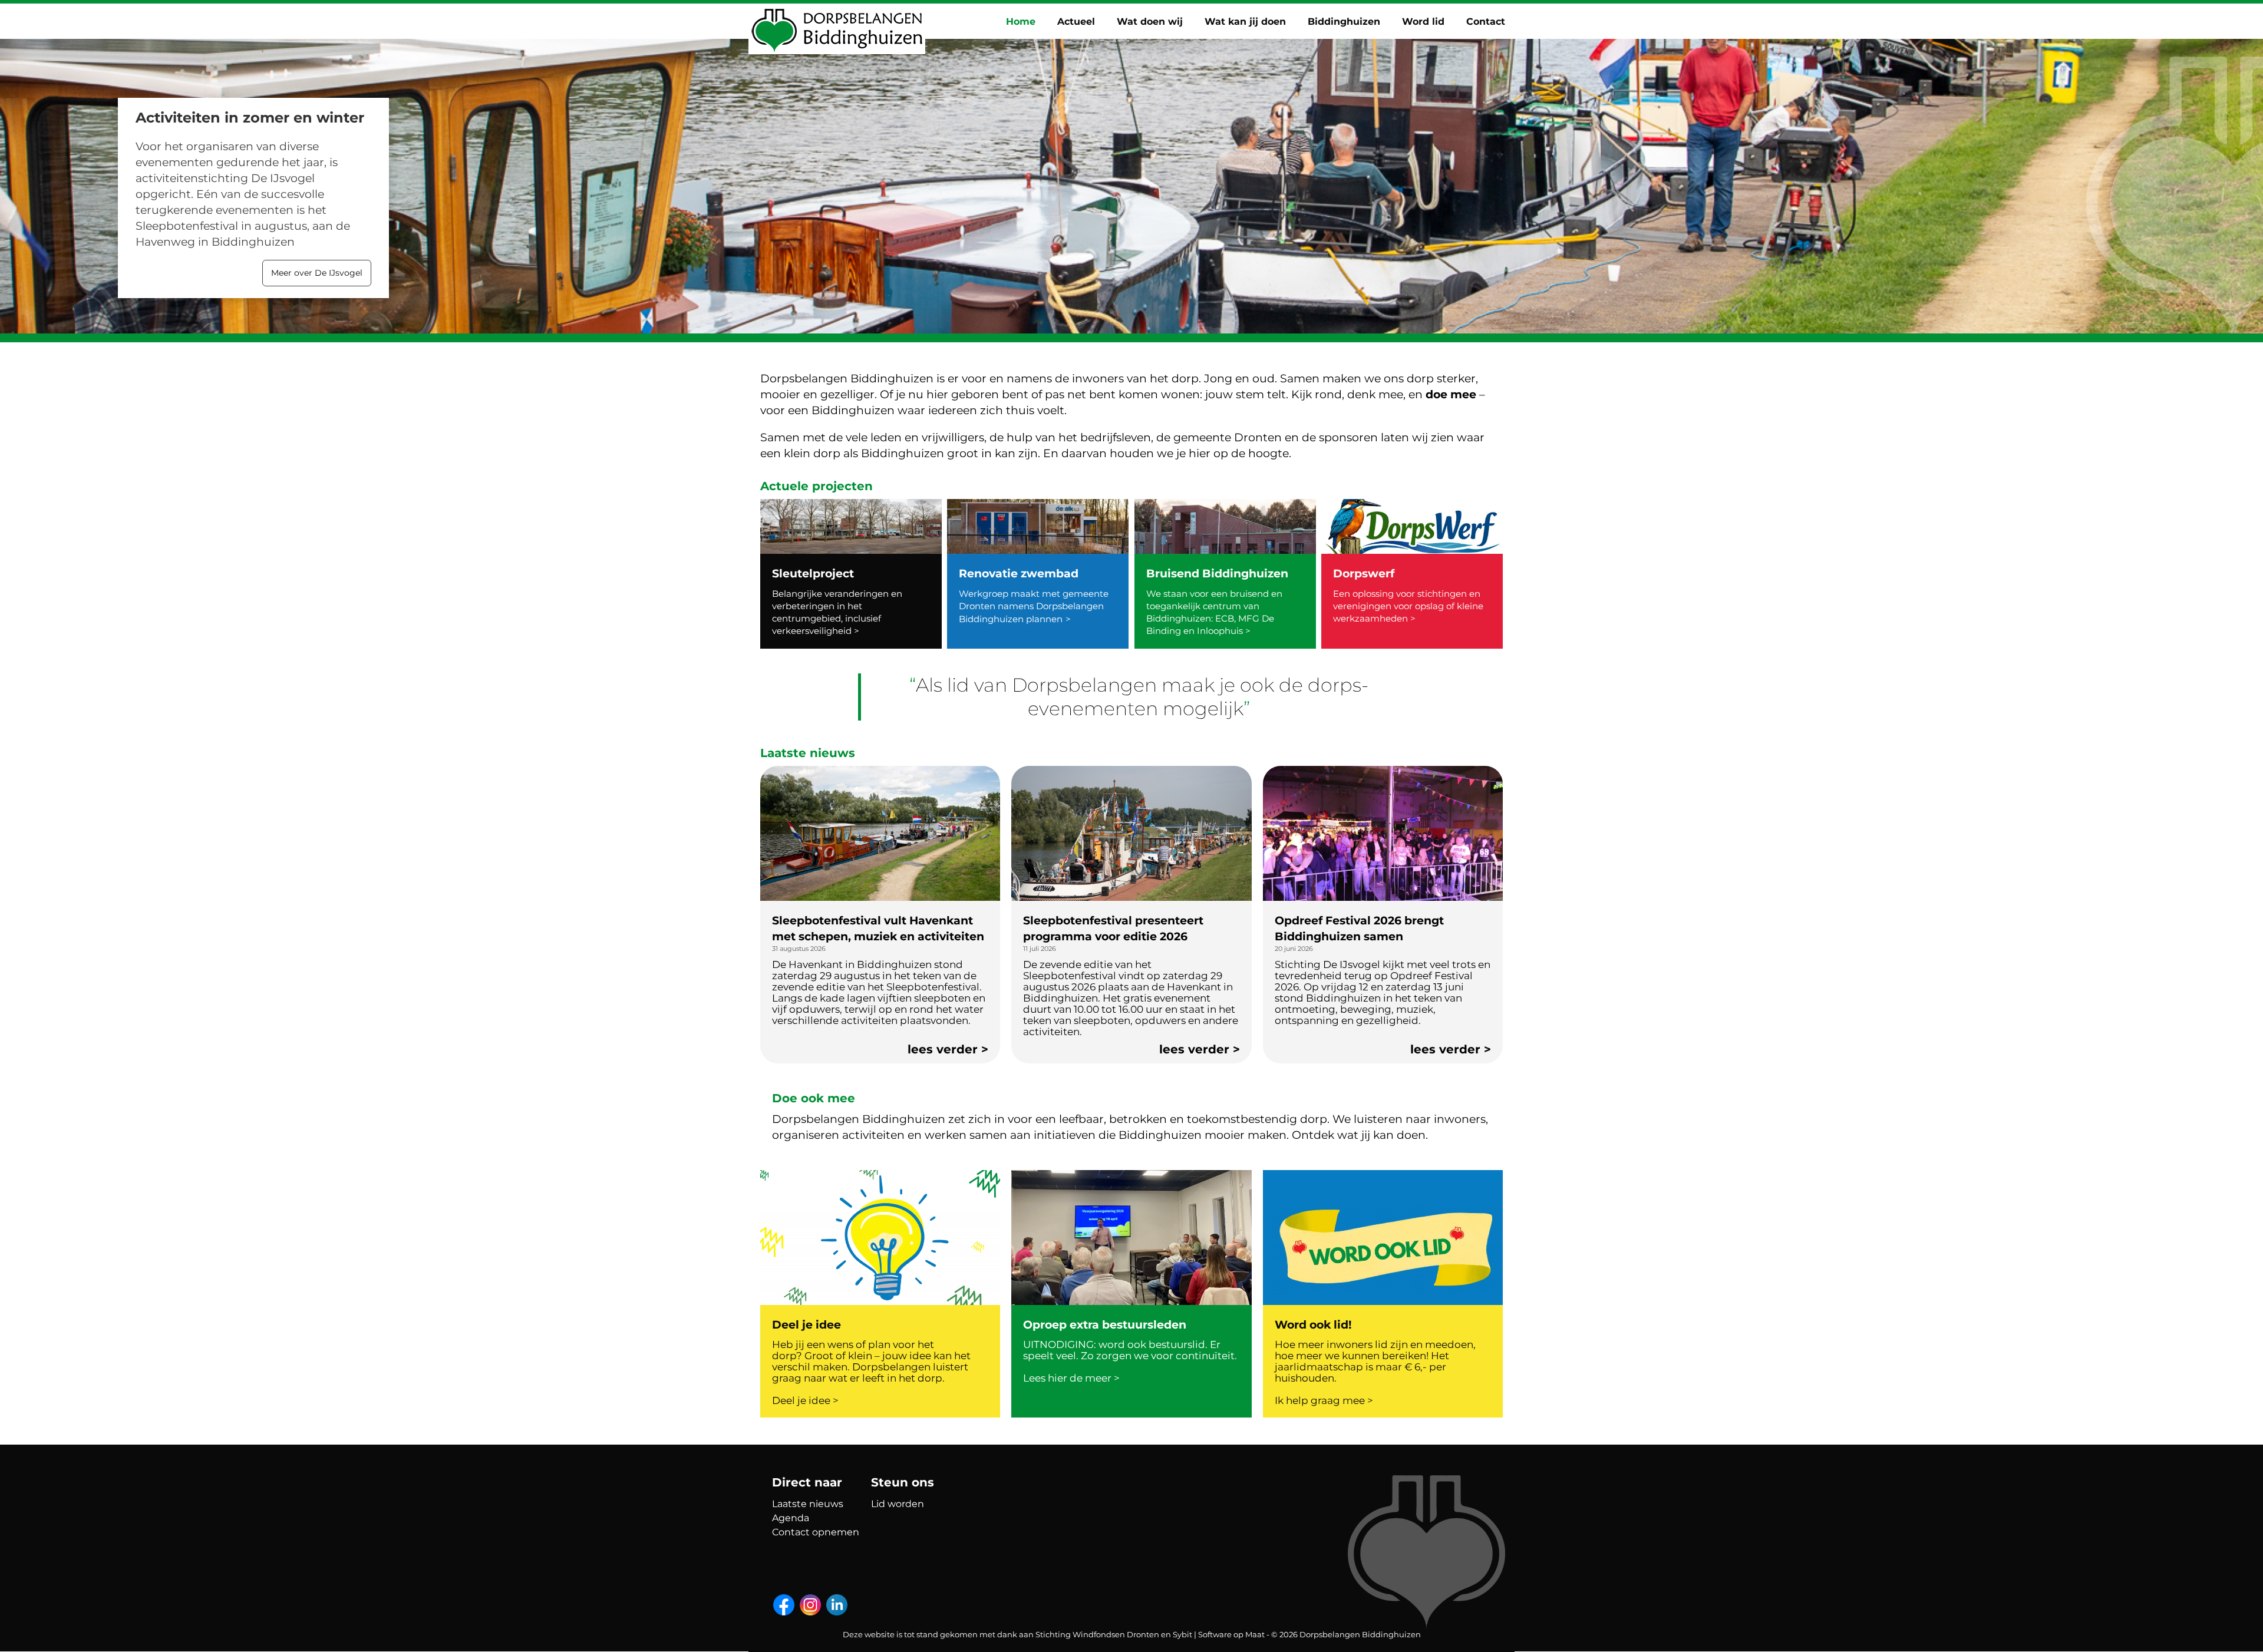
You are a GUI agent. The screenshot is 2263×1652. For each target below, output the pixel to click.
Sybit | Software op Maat (1219, 1634)
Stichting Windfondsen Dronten (1097, 1634)
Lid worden (898, 1504)
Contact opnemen (816, 1532)
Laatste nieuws (808, 1504)
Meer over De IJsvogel (317, 273)
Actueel (1076, 22)
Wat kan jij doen (1245, 22)
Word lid (1423, 22)
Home (1021, 22)
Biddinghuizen (1344, 22)
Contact (1486, 22)
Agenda (791, 1518)
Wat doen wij (1150, 22)
